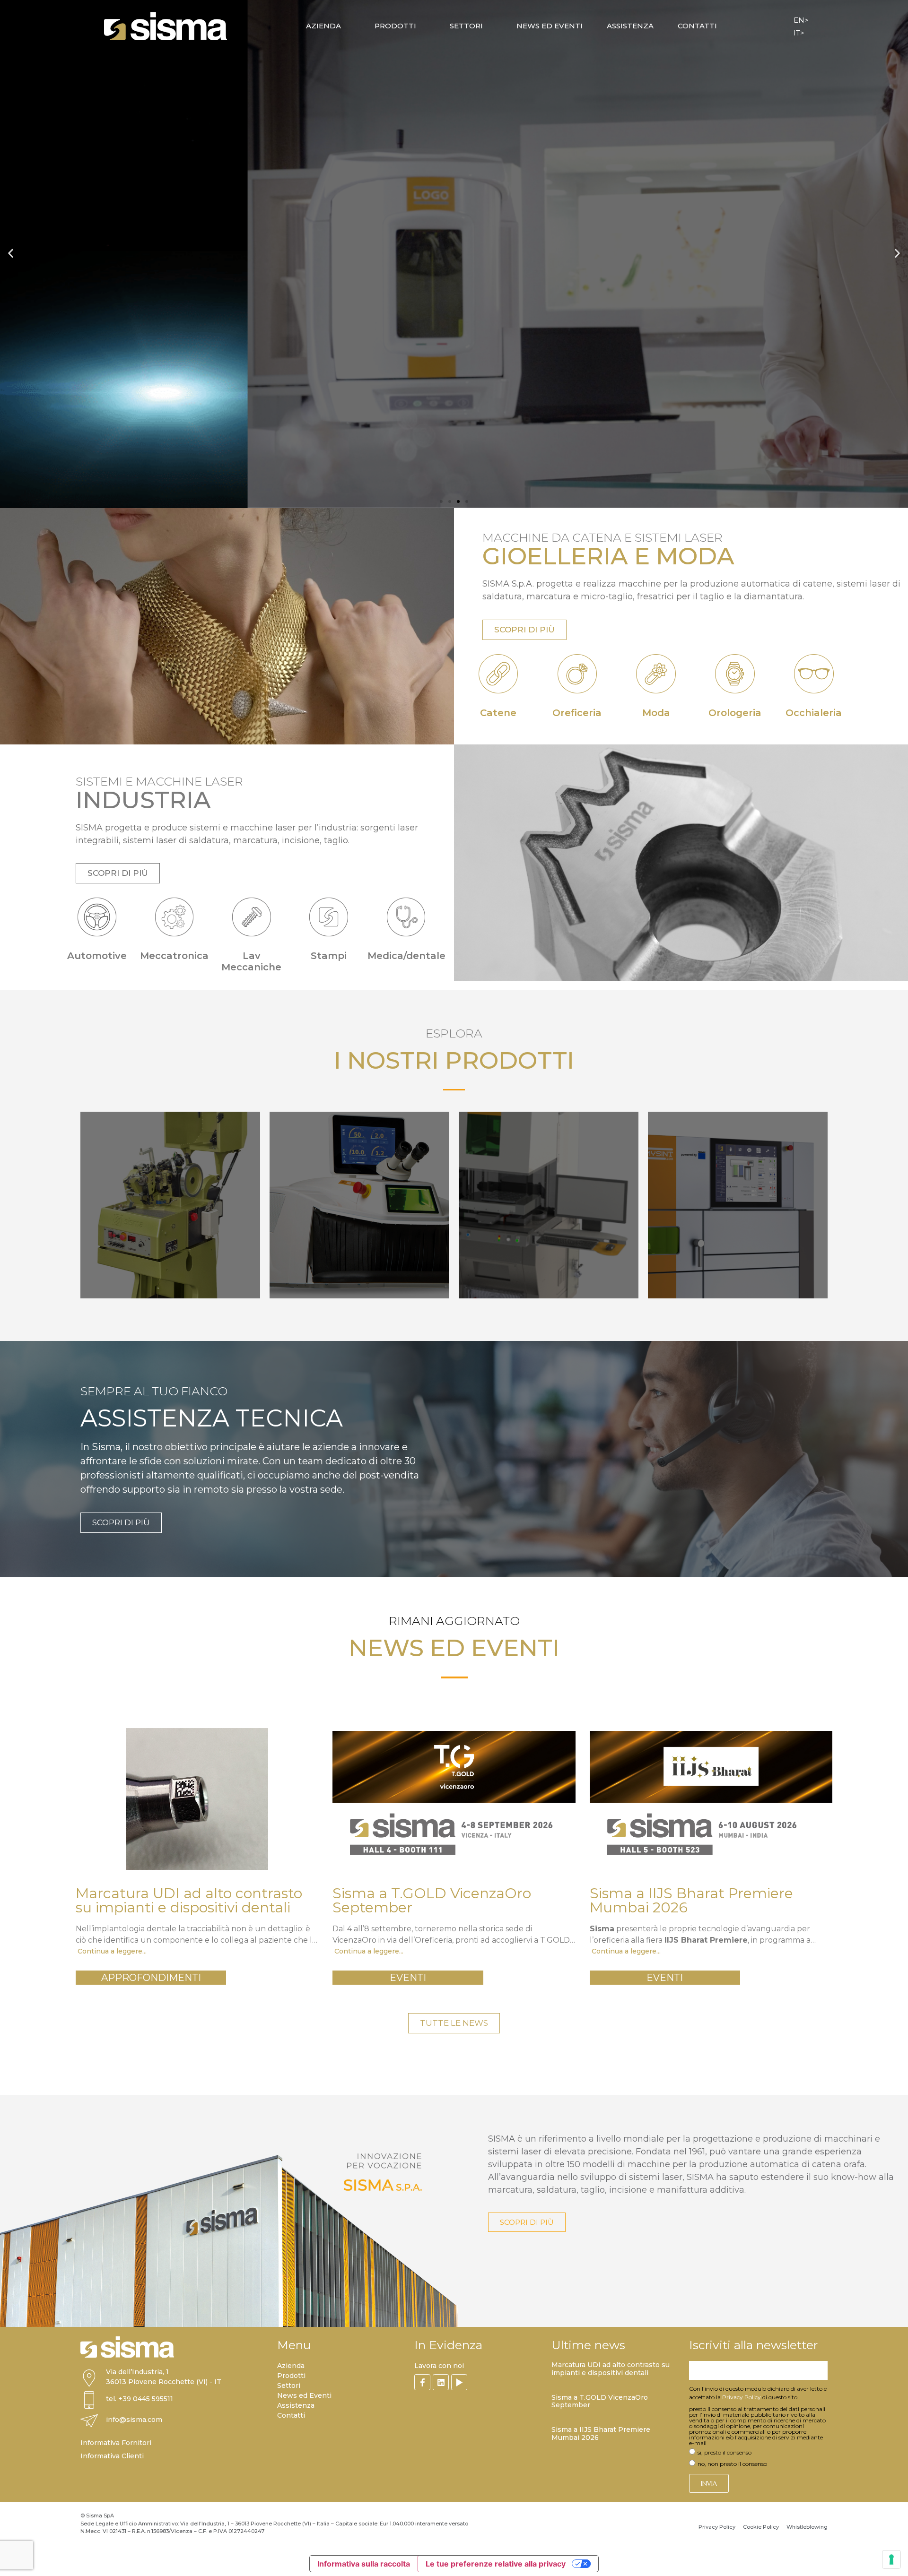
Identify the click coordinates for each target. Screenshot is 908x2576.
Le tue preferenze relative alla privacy (496, 2564)
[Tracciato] (459, 2382)
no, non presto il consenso (732, 2464)
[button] (11, 253)
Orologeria (735, 713)
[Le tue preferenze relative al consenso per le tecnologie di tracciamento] (891, 2559)
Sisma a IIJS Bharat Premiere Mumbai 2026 (601, 2433)
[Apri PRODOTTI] (422, 26)
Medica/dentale (406, 956)
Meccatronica (174, 956)
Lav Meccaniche (251, 961)
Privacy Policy (742, 2397)
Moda (656, 713)
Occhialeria (814, 713)
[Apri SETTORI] (489, 26)
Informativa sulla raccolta (364, 2564)
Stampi (329, 956)
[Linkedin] (441, 2382)
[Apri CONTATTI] (723, 26)
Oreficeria (577, 713)
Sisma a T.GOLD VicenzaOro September (600, 2401)
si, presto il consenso (725, 2452)
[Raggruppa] (422, 2382)
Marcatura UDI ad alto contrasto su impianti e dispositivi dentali (611, 2369)
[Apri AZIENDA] (347, 26)
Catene (498, 713)
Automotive (97, 956)
